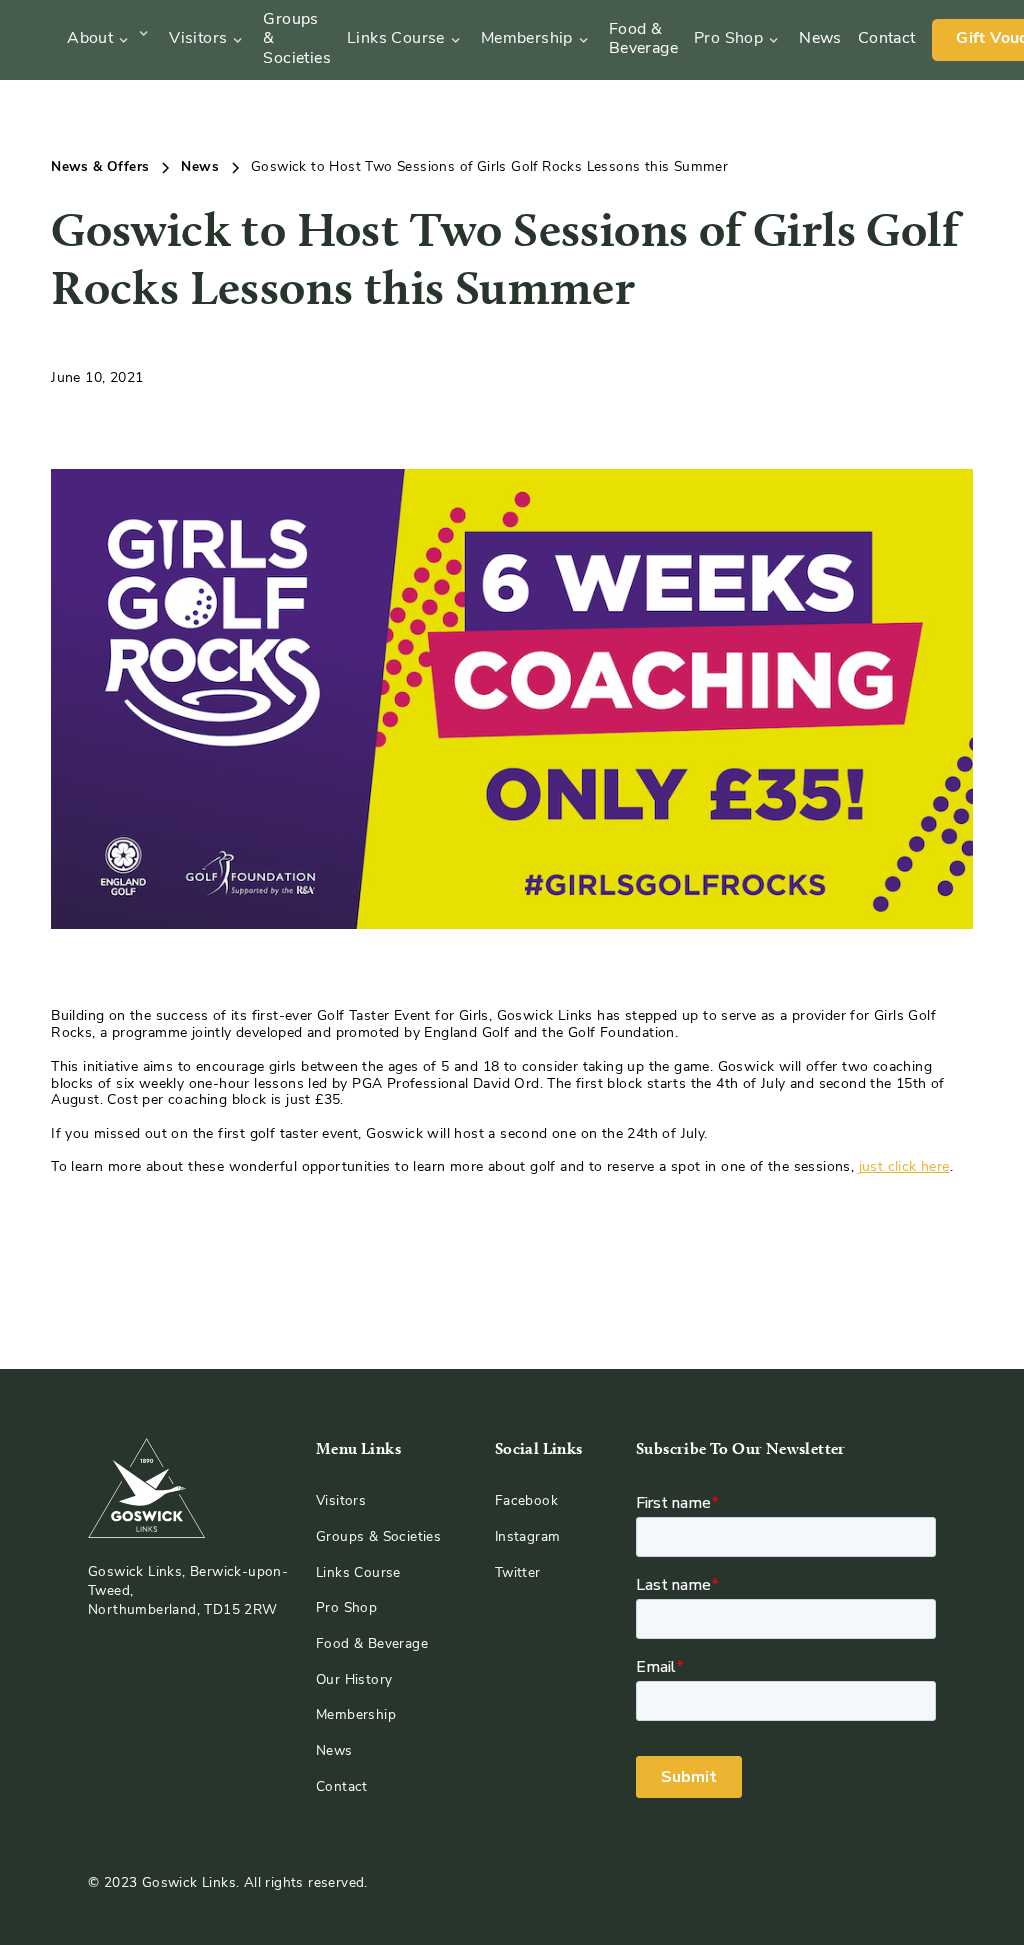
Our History (354, 1680)
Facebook (526, 1501)
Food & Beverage (643, 39)
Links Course (396, 39)
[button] (108, 39)
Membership (527, 39)
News (820, 39)
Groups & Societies (297, 39)
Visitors (198, 39)
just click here (904, 1167)
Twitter (518, 1573)
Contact (887, 39)
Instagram (528, 1537)
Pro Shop (728, 39)
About (90, 39)
